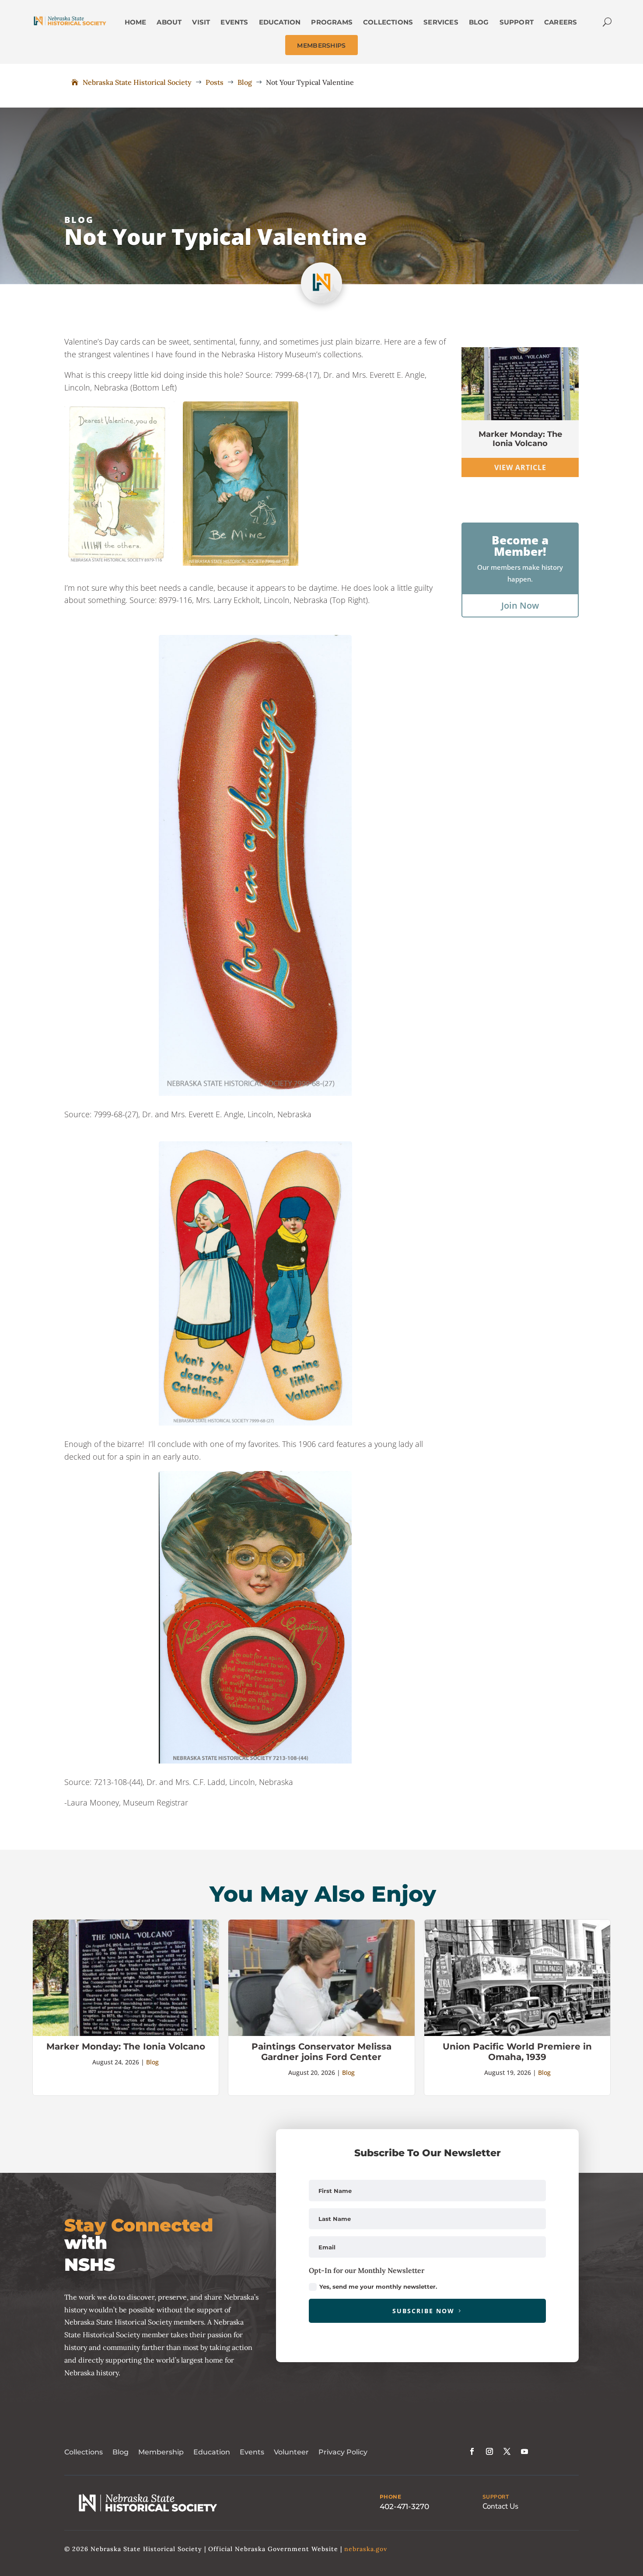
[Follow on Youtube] (524, 2451)
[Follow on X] (507, 2451)
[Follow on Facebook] (472, 2451)
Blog (79, 220)
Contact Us (500, 2506)
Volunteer (291, 2452)
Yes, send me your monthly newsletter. (378, 2287)
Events (252, 2452)
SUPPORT (496, 2497)
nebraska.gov (366, 2549)
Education (212, 2452)
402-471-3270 (404, 2506)
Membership (161, 2452)
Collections (84, 2452)
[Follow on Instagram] (489, 2451)
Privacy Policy (343, 2452)
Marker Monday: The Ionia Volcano (520, 439)
